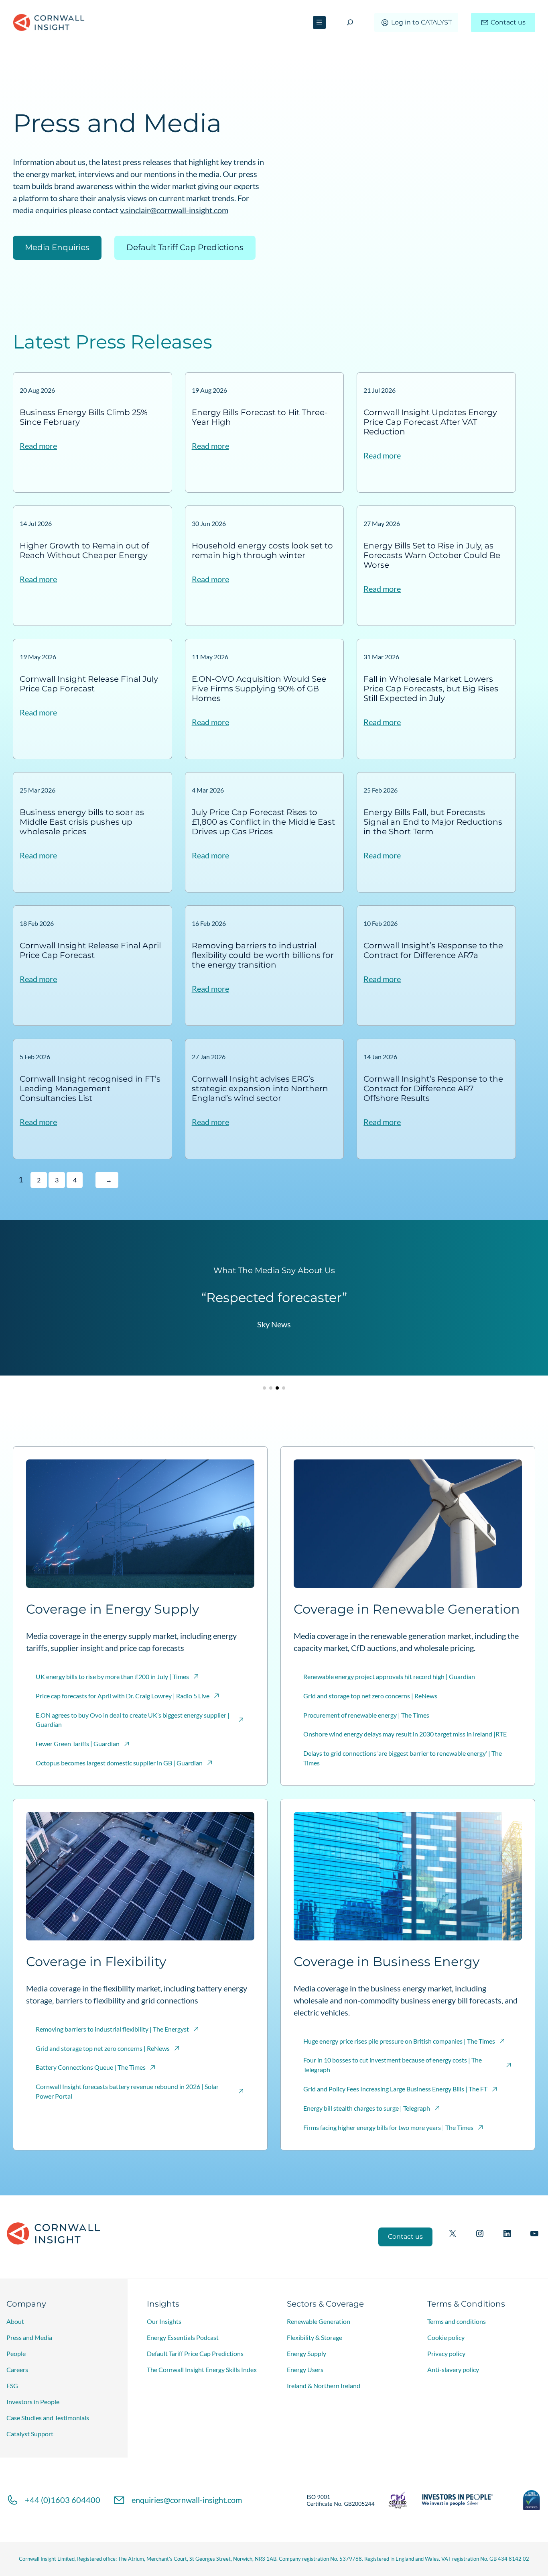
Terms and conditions (457, 2321)
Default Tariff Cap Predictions (185, 247)
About (15, 2321)
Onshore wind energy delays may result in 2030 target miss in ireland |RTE (405, 1734)
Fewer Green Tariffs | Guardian (78, 1743)
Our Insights (164, 2321)
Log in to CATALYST (421, 22)
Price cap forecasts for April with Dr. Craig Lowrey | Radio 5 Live (123, 1696)
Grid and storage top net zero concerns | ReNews (370, 1696)
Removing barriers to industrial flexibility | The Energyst (112, 2029)
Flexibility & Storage (315, 2337)
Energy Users (305, 2369)
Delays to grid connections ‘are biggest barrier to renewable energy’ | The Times (403, 1758)
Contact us (508, 22)
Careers (17, 2369)
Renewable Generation (319, 2321)
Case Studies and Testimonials (48, 2418)
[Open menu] (319, 22)
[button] (264, 1388)
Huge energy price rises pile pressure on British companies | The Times (399, 2041)
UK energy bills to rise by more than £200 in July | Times (112, 1676)
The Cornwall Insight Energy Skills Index (202, 2369)
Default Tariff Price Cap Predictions (195, 2353)
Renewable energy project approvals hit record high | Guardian (389, 1676)
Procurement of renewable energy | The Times (366, 1715)
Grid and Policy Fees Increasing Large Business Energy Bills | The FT (395, 2089)
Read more (38, 446)
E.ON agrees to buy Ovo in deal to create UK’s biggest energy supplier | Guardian (133, 1720)
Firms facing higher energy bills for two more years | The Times (388, 2127)
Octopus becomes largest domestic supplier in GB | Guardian (119, 1763)
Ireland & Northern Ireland (324, 2385)
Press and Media (29, 2337)
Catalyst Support (30, 2434)
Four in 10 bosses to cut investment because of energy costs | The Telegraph (393, 2065)
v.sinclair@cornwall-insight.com (174, 210)
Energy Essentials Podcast (183, 2337)
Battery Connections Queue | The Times (91, 2067)
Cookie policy (446, 2337)
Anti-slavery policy (453, 2369)
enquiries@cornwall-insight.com (187, 2500)
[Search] (350, 22)
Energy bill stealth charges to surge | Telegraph (367, 2108)
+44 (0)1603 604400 (63, 2500)
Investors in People (33, 2402)
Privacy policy (446, 2353)
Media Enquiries (57, 247)
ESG (12, 2385)
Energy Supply (306, 2353)
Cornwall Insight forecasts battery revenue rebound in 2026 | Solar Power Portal (127, 2091)
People (16, 2353)
